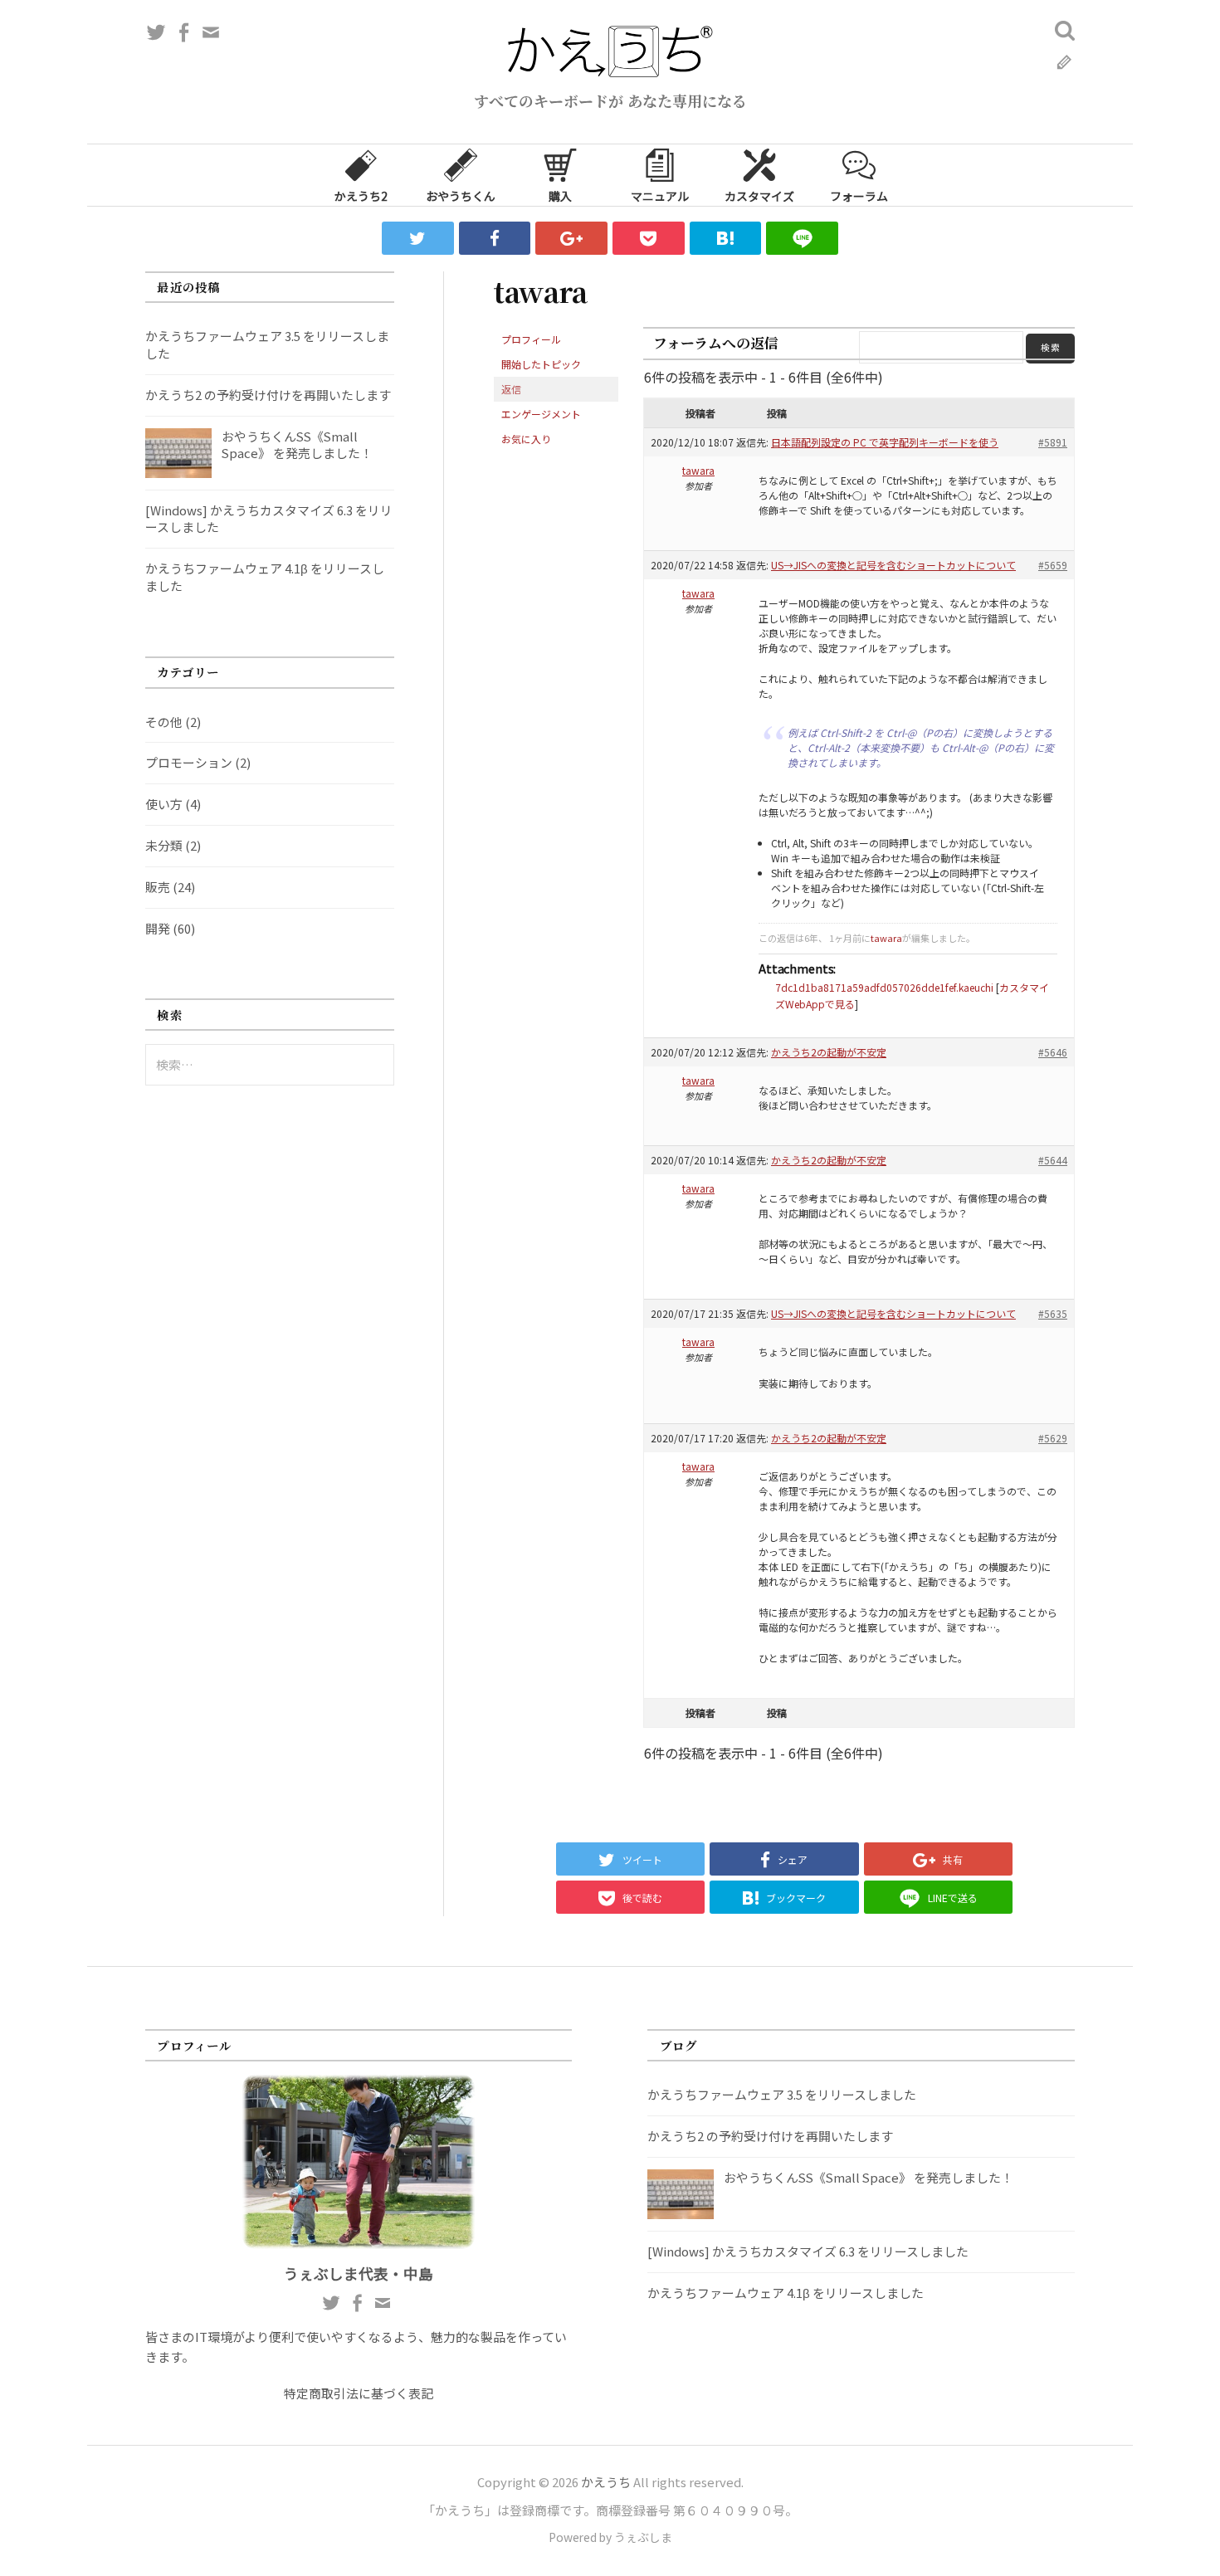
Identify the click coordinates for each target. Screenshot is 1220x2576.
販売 (158, 887)
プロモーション (189, 762)
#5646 (1053, 1052)
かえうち (606, 2482)
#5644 (1053, 1160)
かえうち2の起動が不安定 (829, 1052)
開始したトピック (541, 364)
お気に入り (526, 439)
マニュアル (660, 196)
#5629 (1053, 1438)
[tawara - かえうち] (726, 238)
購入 (560, 196)
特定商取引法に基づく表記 (359, 2393)
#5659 (1053, 565)
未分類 (164, 845)
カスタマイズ (759, 196)
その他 (164, 722)
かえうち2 (361, 196)
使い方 (164, 804)
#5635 (1053, 1313)
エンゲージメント (541, 414)
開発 (158, 928)
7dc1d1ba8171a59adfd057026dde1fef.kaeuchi (884, 987)
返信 (511, 389)
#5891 (1053, 442)
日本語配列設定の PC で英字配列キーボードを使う (885, 442)
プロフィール (531, 339)
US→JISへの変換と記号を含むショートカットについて (893, 565)
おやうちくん (461, 196)
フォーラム (859, 196)
